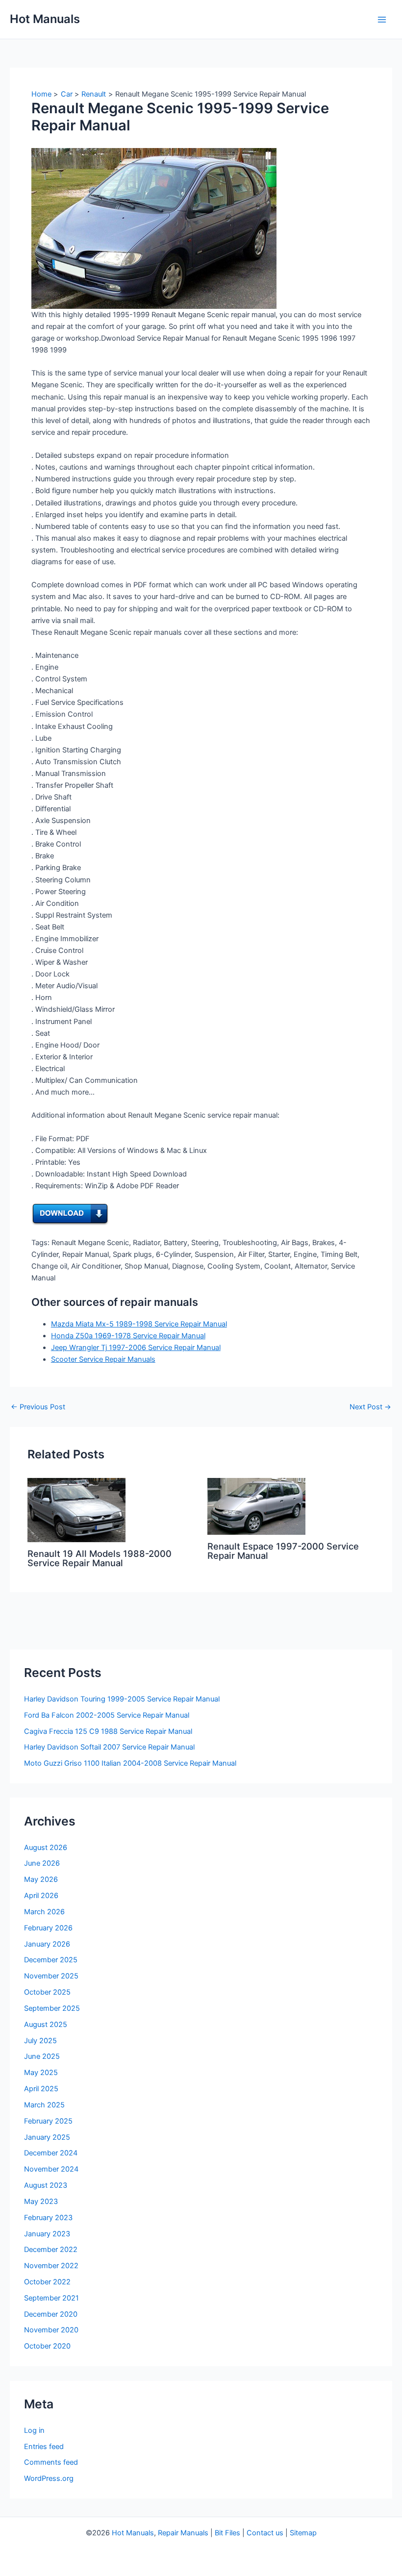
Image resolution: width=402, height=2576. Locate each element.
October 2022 (47, 2282)
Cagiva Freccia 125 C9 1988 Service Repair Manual (108, 1731)
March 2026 (44, 1912)
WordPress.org (49, 2478)
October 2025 (47, 1992)
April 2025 (41, 2089)
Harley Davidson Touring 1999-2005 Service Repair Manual (122, 1699)
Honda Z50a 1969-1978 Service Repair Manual (128, 1336)
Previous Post (38, 1407)
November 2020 (51, 2330)
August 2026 (46, 1848)
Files (233, 2533)
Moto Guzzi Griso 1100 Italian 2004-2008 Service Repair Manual (130, 1763)
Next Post (370, 1407)
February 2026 (48, 1928)
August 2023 (46, 2185)
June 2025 (42, 2056)
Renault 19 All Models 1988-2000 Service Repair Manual (100, 1558)
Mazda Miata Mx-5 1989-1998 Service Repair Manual (139, 1324)
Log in (34, 2430)
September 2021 (51, 2298)
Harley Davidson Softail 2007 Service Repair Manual (109, 1747)
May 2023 (41, 2201)
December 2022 (51, 2250)
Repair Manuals (183, 2533)
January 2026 (47, 1944)
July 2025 (40, 2041)
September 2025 (52, 2008)
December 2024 (51, 2153)
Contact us (265, 2533)
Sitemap (303, 2533)
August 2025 (46, 2025)
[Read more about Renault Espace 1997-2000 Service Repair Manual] (256, 1506)
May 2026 (41, 1879)
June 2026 (42, 1863)
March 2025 (44, 2105)
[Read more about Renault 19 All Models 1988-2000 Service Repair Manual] (76, 1509)
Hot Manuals (45, 19)
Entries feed (44, 2447)
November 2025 (51, 1976)
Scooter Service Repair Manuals (103, 1359)
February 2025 (48, 2121)
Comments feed (51, 2462)
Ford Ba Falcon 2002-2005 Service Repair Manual (107, 1715)
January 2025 (47, 2137)
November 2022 (51, 2266)
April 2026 (41, 1896)
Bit (219, 2533)
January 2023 (47, 2234)
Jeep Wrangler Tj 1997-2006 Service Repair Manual (136, 1348)
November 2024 (51, 2169)
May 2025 (41, 2073)
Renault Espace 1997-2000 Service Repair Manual (283, 1551)
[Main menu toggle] (382, 20)
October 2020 (47, 2346)
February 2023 (48, 2218)
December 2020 (51, 2314)
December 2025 (51, 1960)
